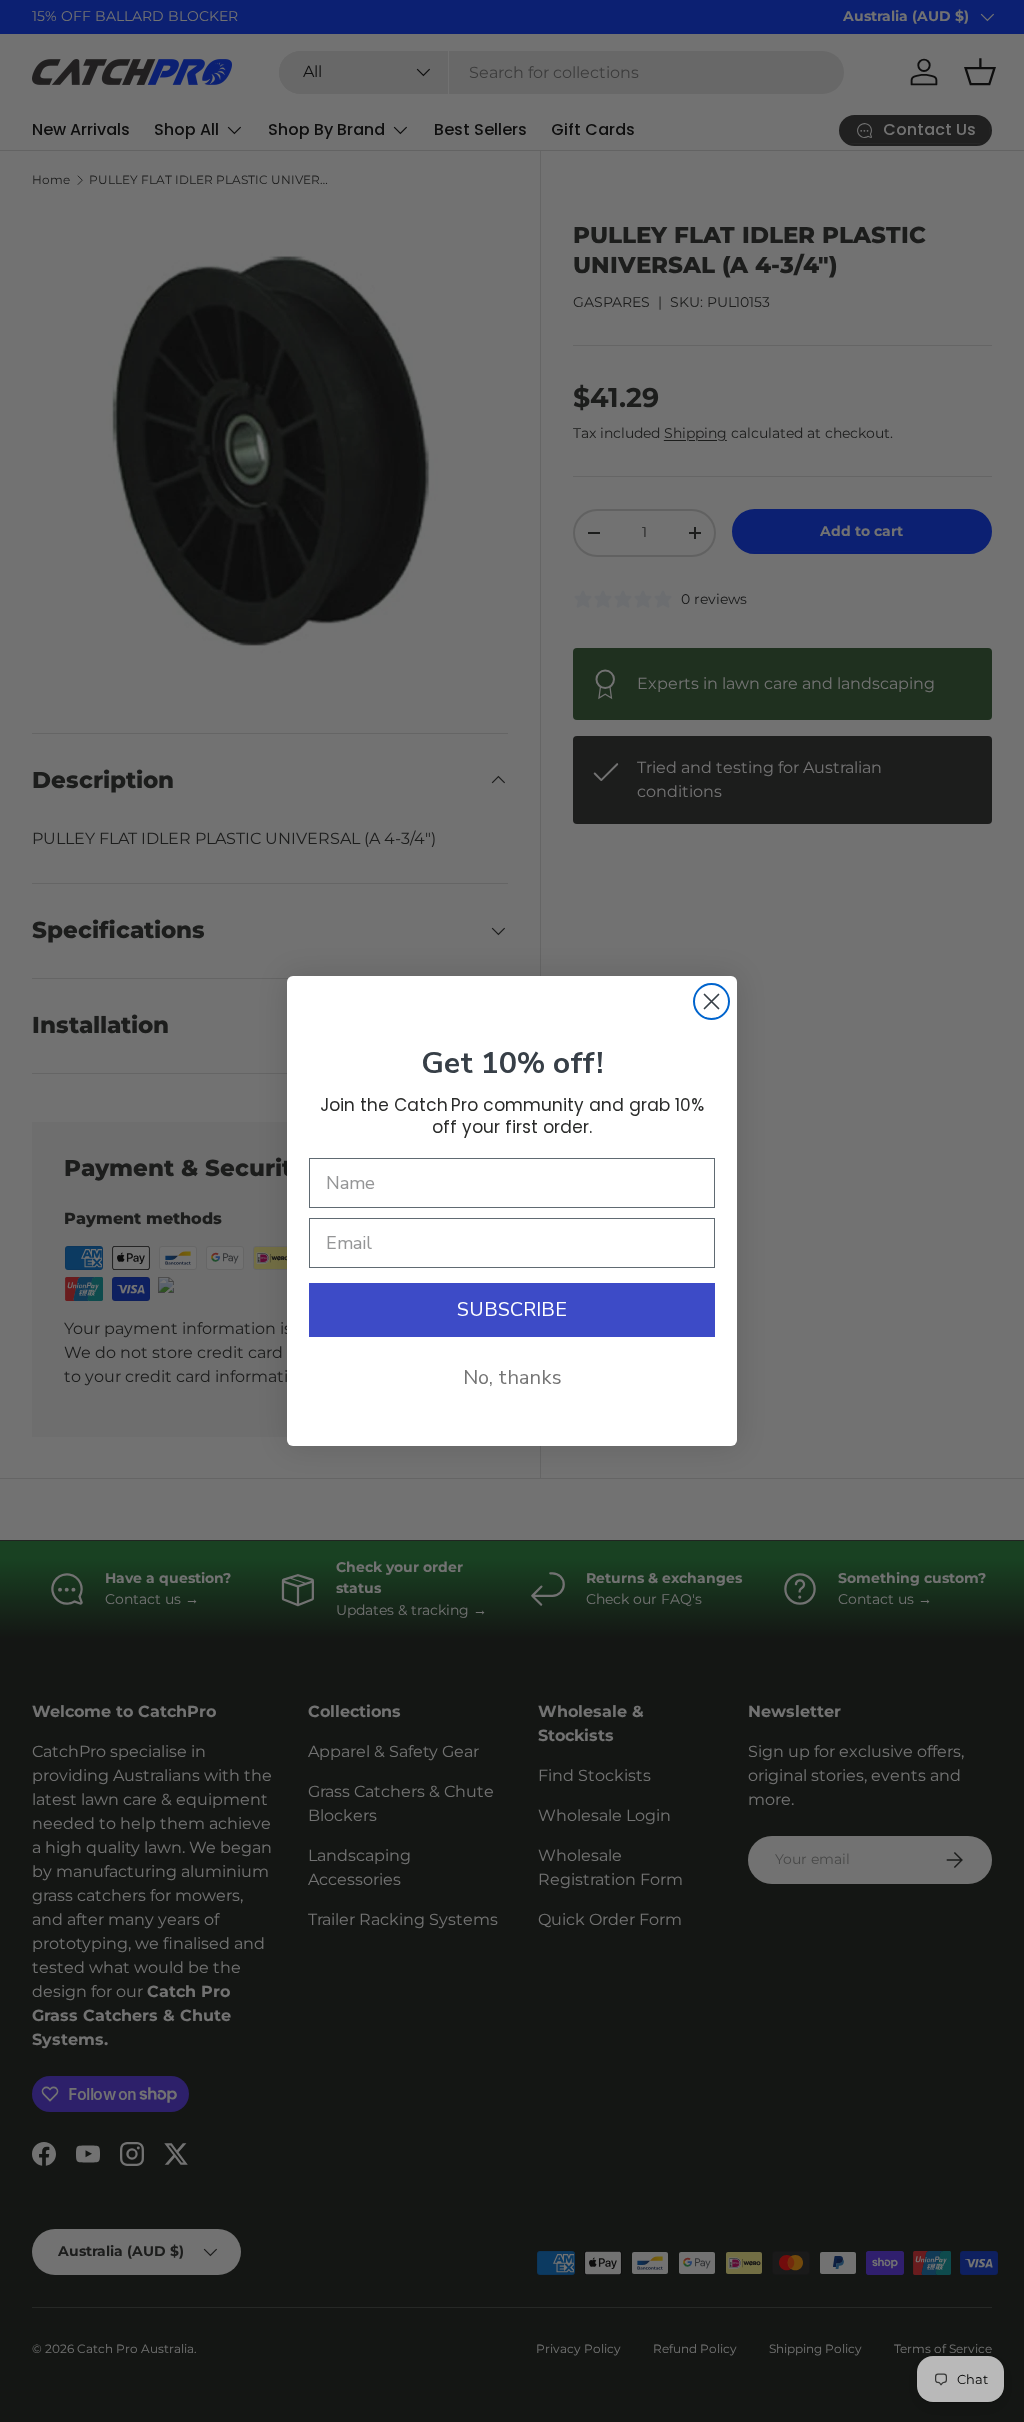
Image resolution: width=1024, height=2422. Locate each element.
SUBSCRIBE (512, 1309)
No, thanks (512, 1377)
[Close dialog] (711, 1001)
